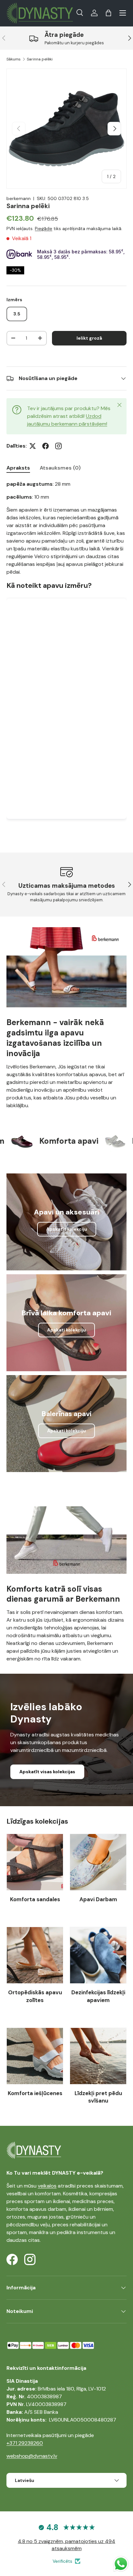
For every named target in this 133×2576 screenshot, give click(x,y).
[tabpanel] (66, 656)
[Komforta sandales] (35, 1862)
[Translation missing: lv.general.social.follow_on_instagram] (58, 446)
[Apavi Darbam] (98, 1862)
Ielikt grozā (89, 338)
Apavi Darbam (98, 1899)
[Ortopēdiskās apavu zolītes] (35, 1955)
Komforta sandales (35, 1899)
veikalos (47, 2186)
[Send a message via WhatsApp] (121, 2564)
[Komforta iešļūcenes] (35, 2056)
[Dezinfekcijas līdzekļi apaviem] (98, 1955)
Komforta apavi (48, 1141)
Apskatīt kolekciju (67, 1229)
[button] (108, 13)
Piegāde (44, 228)
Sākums (14, 59)
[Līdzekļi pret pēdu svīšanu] (98, 2056)
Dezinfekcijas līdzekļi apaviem (98, 1996)
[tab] (18, 468)
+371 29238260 (25, 2443)
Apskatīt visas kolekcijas (47, 1772)
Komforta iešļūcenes (35, 2093)
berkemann (19, 198)
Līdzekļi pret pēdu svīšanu (98, 2097)
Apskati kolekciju (66, 1330)
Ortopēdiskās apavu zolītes (35, 1996)
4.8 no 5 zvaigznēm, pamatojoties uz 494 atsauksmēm (66, 2545)
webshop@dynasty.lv (32, 2456)
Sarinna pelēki (40, 59)
